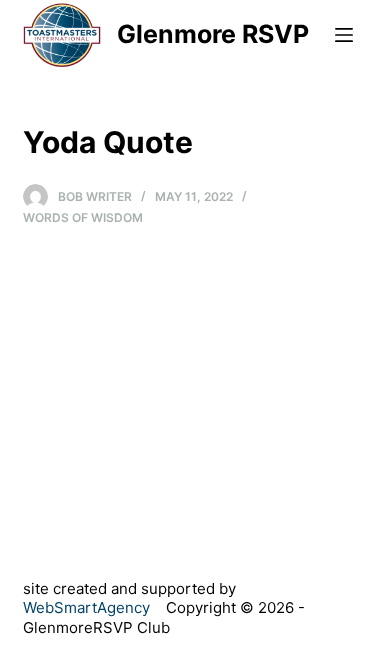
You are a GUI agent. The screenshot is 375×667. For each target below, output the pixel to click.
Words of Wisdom (83, 217)
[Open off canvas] (344, 35)
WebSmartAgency (86, 607)
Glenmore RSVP (213, 34)
